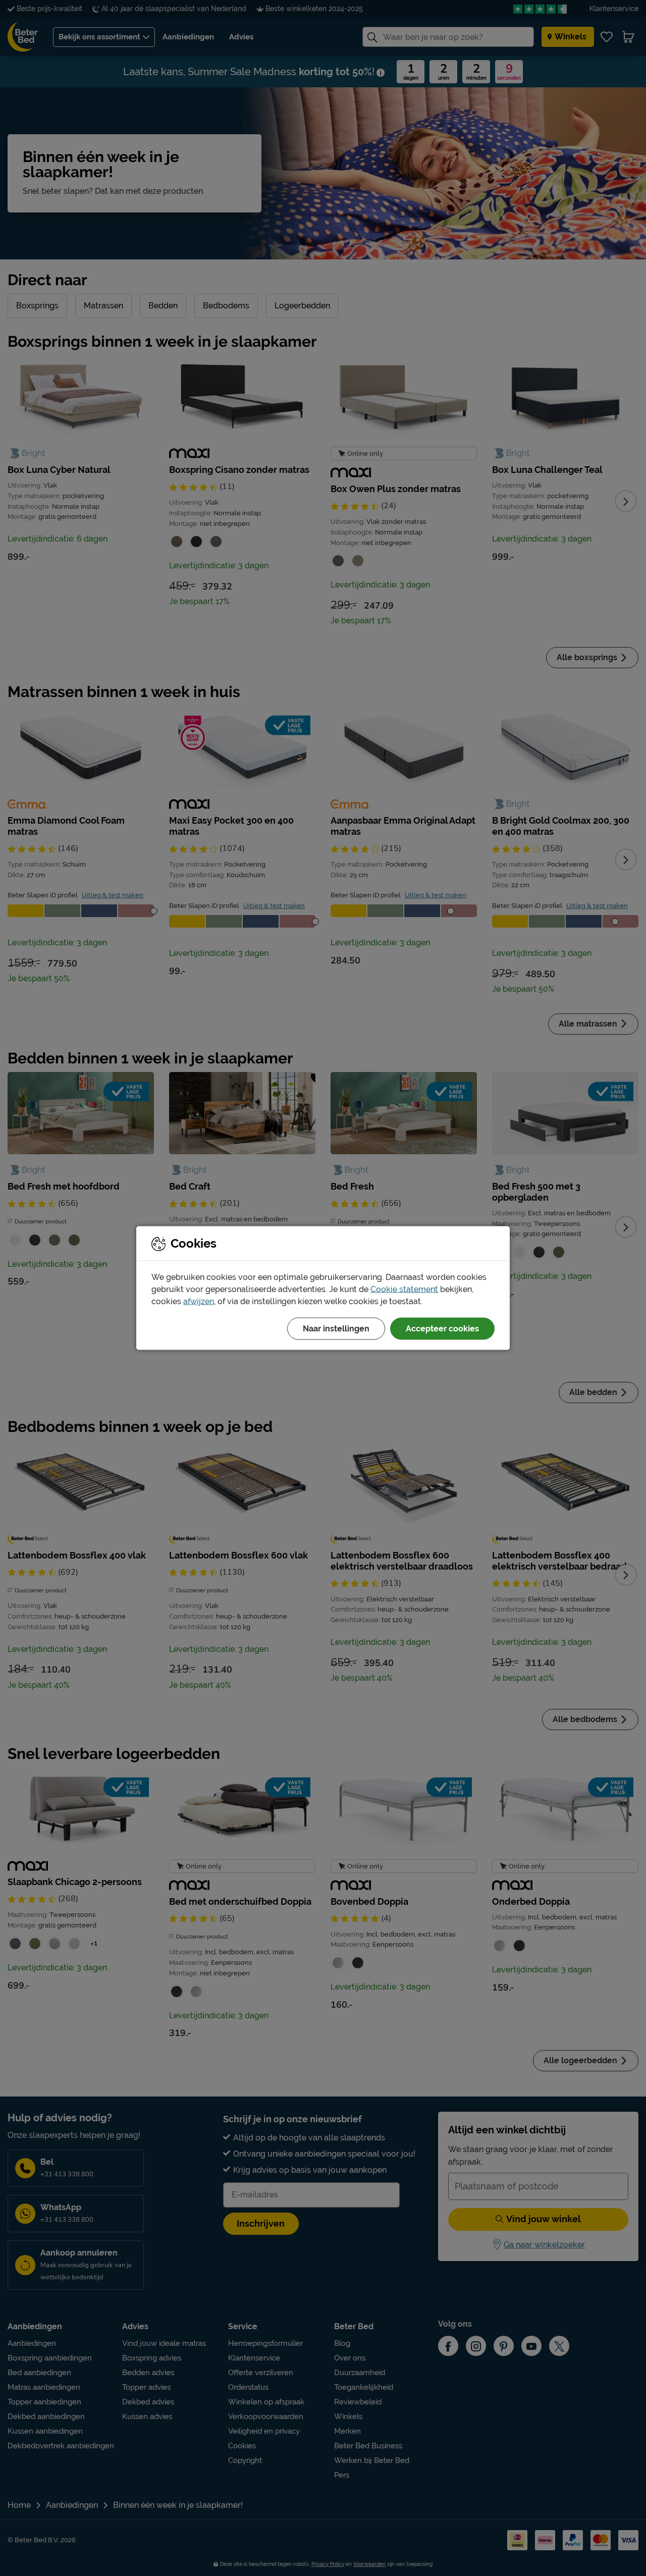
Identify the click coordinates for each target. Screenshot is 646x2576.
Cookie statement (404, 1289)
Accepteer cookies (442, 1329)
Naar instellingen (336, 1329)
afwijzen (199, 1301)
